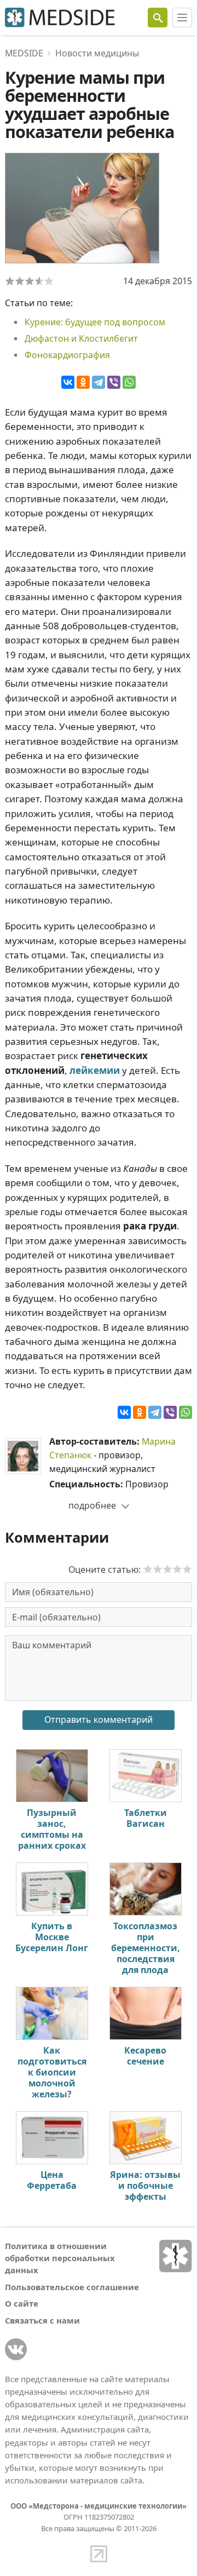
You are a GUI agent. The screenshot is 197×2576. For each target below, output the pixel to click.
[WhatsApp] (129, 382)
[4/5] (39, 281)
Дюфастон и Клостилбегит (81, 338)
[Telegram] (99, 382)
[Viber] (114, 382)
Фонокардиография (67, 355)
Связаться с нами (42, 2320)
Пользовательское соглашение (72, 2287)
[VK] (16, 2349)
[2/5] (20, 281)
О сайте (22, 2303)
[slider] (167, 1569)
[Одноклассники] (83, 382)
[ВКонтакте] (68, 382)
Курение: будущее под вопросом (95, 322)
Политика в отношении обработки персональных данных (60, 2258)
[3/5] (30, 281)
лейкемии (95, 1070)
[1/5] (10, 281)
